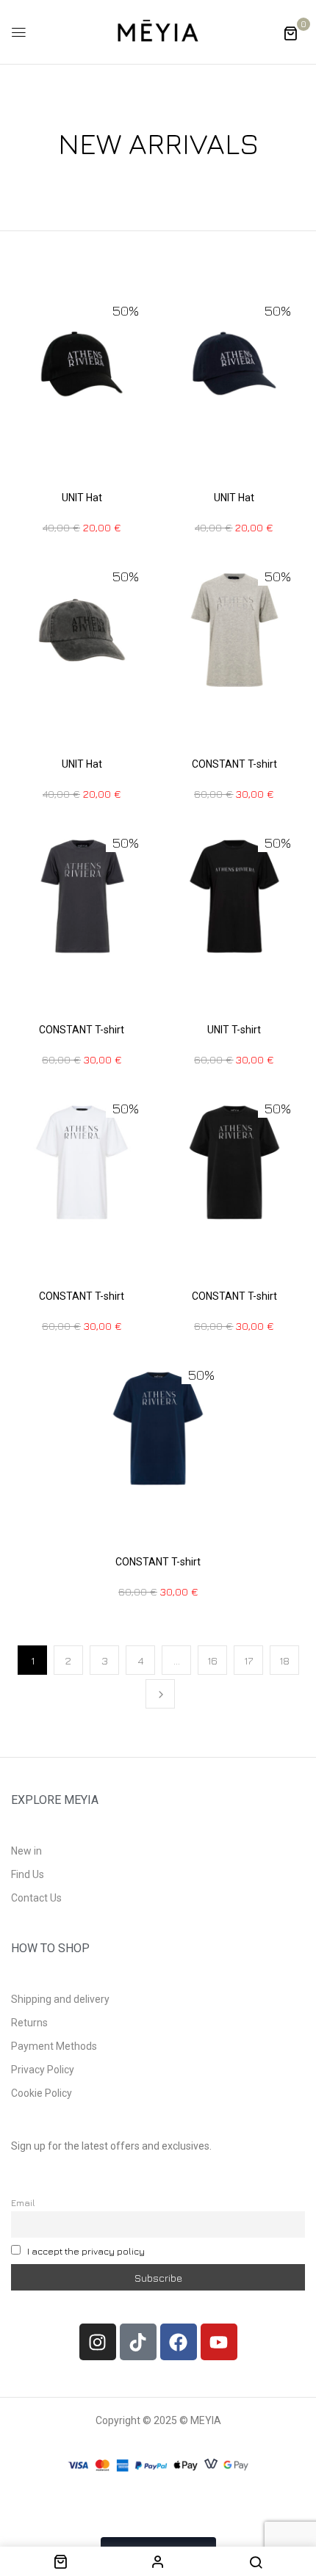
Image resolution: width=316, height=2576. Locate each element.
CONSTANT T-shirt (234, 764)
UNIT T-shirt (234, 1030)
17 (248, 1660)
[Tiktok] (138, 2342)
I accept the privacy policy (86, 2251)
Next (160, 1694)
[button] (290, 33)
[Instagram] (98, 2342)
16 (212, 1660)
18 (284, 1660)
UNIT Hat (82, 498)
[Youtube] (219, 2342)
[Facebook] (179, 2342)
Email (23, 2203)
